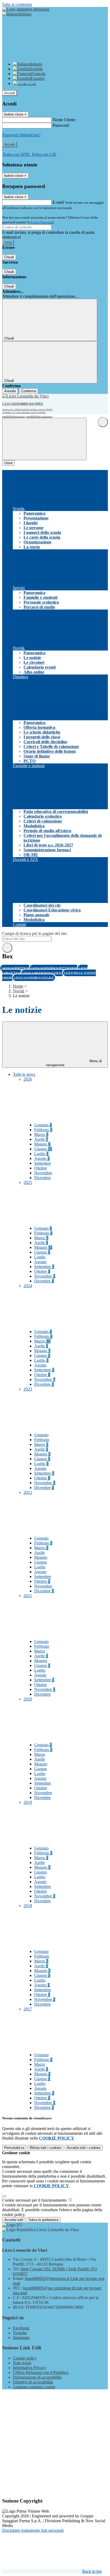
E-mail (58, 202)
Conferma (29, 391)
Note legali (22, 2363)
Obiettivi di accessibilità (33, 2382)
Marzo (41, 1134)
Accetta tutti (84, 2148)
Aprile (41, 1139)
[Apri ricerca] (103, 422)
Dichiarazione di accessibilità (37, 2377)
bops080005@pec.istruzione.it (39, 417)
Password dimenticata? (21, 135)
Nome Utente (64, 120)
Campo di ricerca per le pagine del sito (34, 933)
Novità (19, 991)
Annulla (10, 391)
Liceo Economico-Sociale (34, 978)
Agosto (42, 1158)
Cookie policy (25, 2358)
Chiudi (9, 257)
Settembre (43, 1163)
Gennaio (43, 1125)
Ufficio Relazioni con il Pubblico (41, 2372)
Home (18, 986)
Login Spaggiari (42, 222)
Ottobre (41, 1168)
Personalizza (14, 2148)
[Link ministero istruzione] (26, 9)
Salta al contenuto (17, 4)
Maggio (42, 1144)
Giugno (43, 1149)
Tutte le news (24, 1074)
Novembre (43, 1173)
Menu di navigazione (74, 1063)
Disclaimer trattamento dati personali (33, 2530)
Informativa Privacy (30, 2368)
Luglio (41, 1154)
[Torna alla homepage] (27, 396)
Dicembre (42, 1178)
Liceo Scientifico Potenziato (54, 968)
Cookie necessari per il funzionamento (35, 2200)
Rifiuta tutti (46, 2148)
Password (61, 125)
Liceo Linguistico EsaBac (43, 973)
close (8, 463)
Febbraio (43, 1130)
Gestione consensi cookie (34, 2387)
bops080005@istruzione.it (13, 417)
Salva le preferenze (44, 2220)
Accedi (10, 93)
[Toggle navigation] (44, 439)
